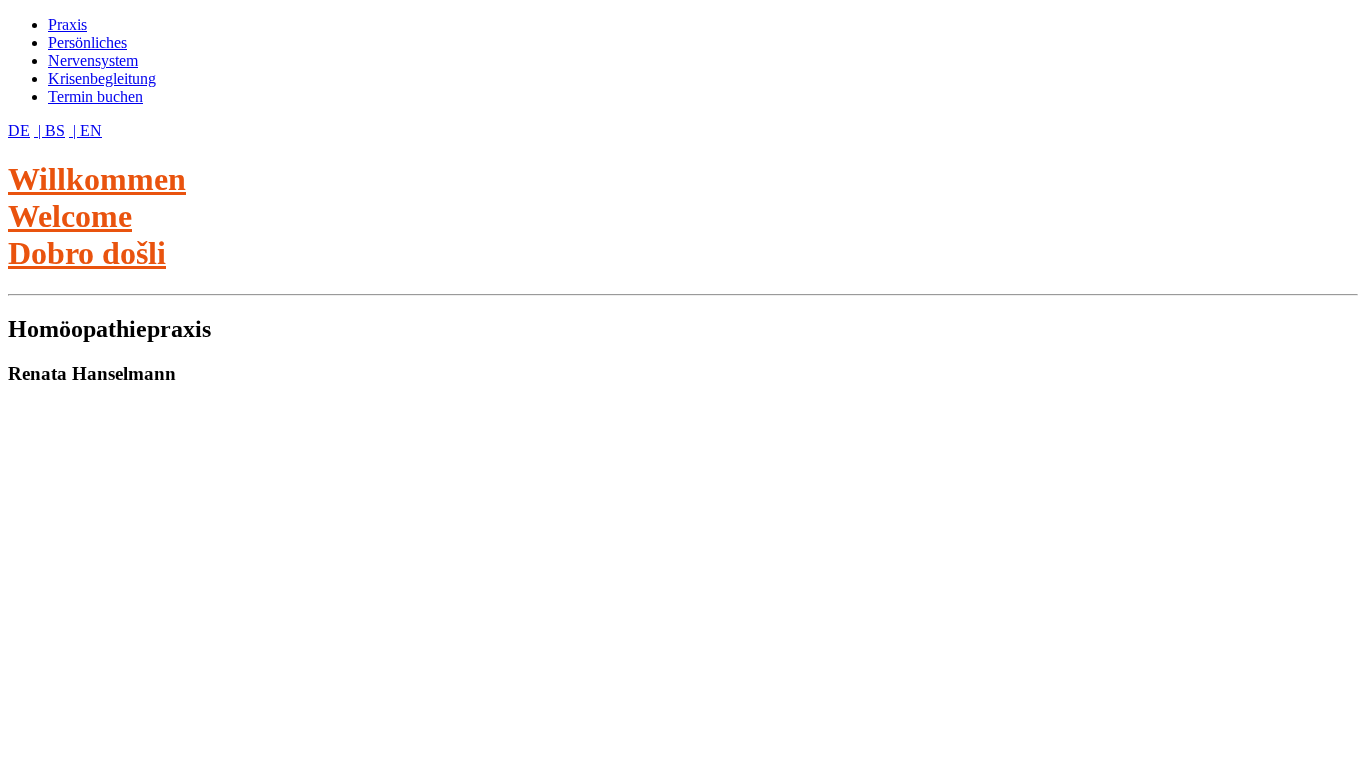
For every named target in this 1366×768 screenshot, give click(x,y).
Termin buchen (95, 96)
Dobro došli (87, 253)
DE (19, 130)
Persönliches (87, 42)
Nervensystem (93, 60)
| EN (85, 130)
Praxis (67, 24)
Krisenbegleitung (102, 78)
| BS (49, 130)
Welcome (70, 216)
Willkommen (97, 179)
